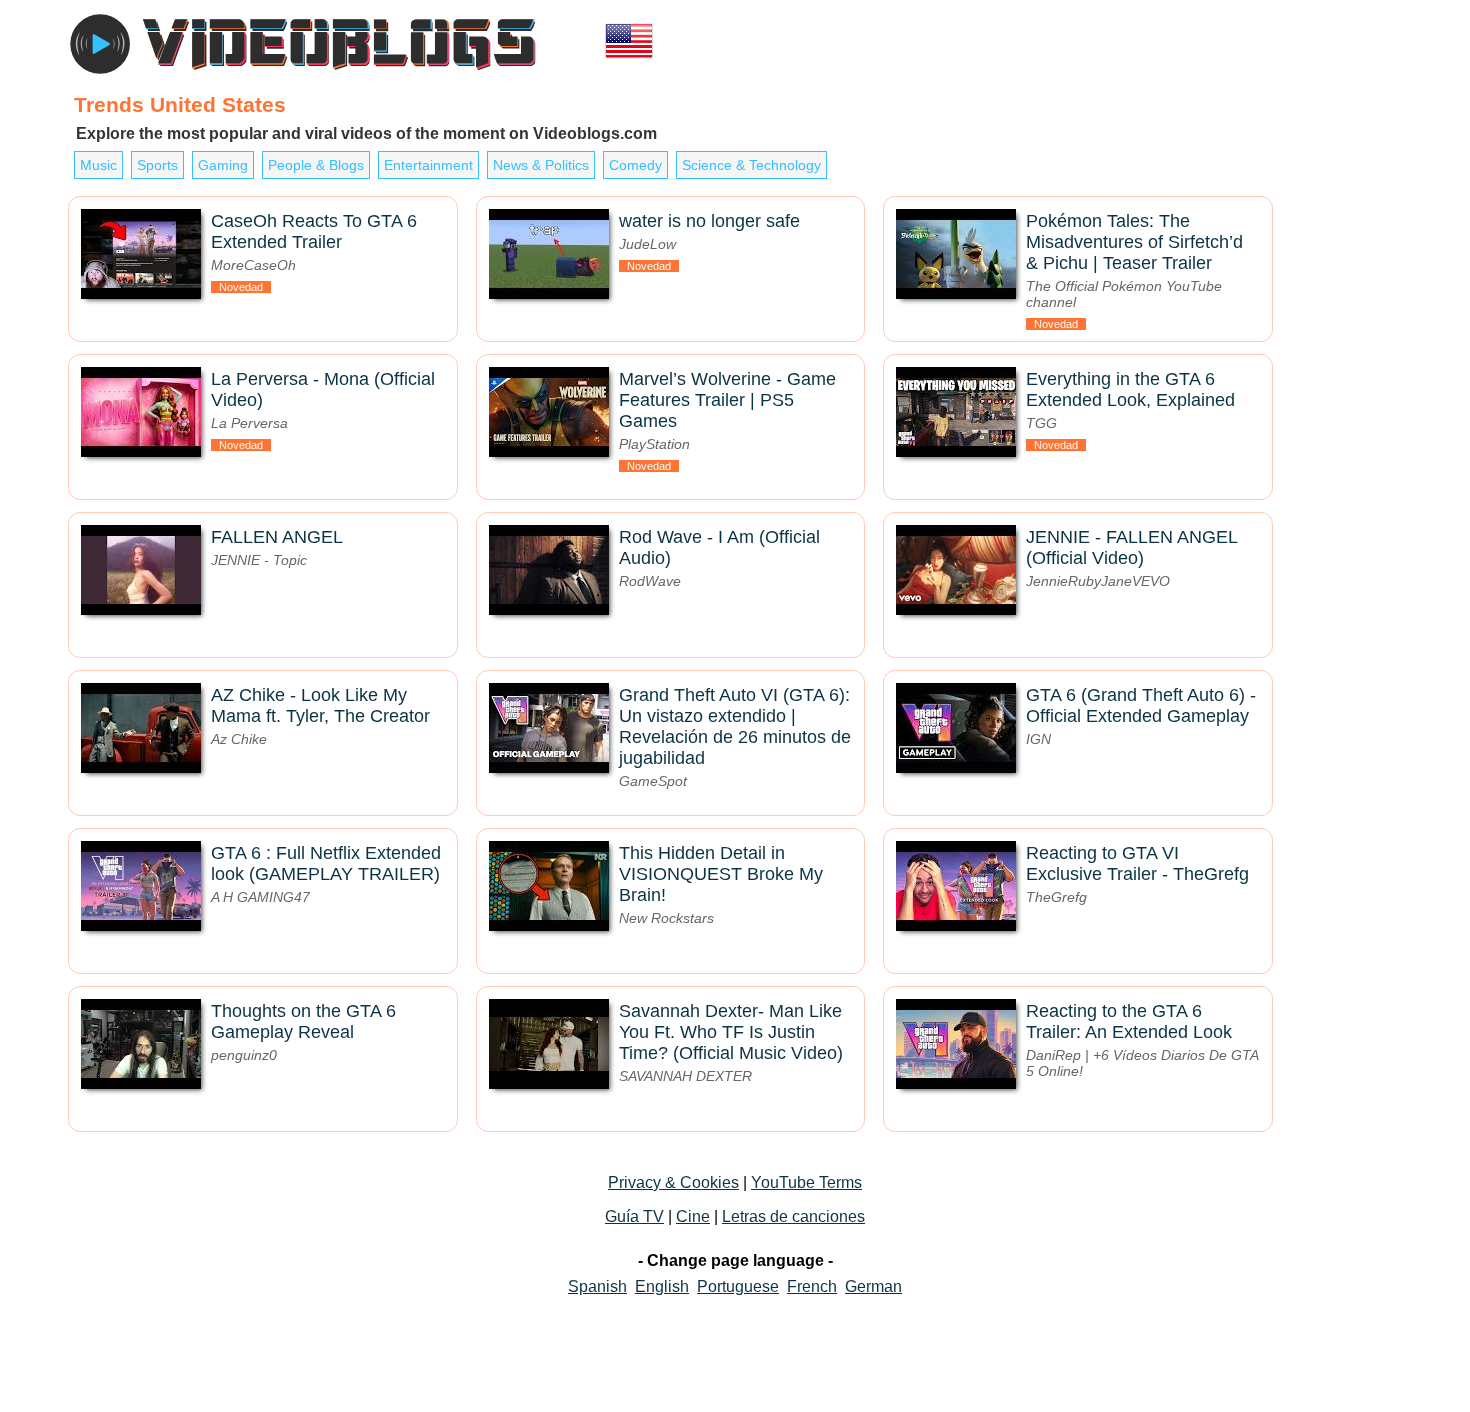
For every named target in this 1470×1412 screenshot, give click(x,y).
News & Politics (541, 165)
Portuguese (738, 1286)
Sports (157, 165)
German (873, 1286)
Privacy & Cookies (673, 1182)
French (812, 1286)
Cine (693, 1216)
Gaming (223, 165)
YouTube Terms (806, 1182)
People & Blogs (316, 165)
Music (98, 165)
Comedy (635, 165)
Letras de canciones (793, 1216)
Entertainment (428, 165)
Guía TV (634, 1216)
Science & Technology (751, 165)
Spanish (597, 1286)
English (662, 1286)
